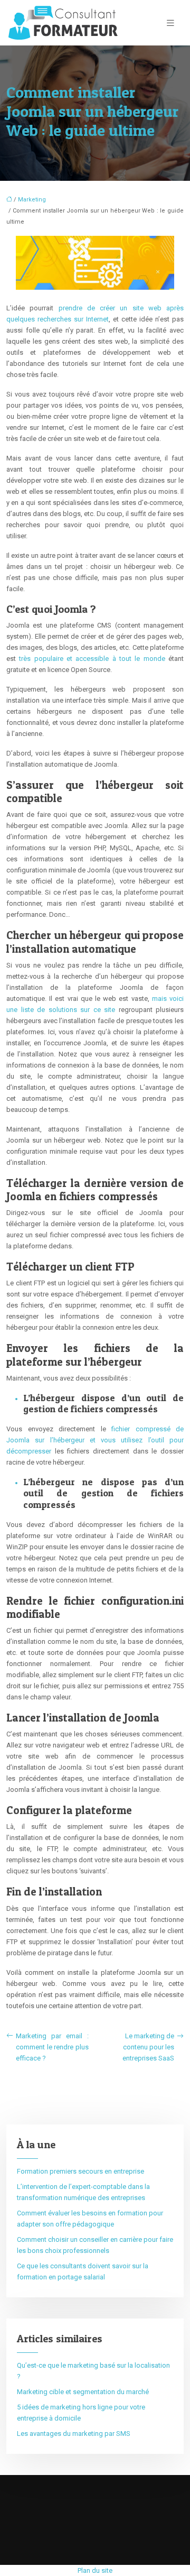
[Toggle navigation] (170, 23)
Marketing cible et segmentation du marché (83, 2392)
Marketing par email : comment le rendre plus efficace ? (52, 2047)
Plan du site (95, 2570)
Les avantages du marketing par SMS (74, 2434)
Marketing (32, 200)
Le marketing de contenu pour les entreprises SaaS (148, 2047)
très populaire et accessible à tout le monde (92, 659)
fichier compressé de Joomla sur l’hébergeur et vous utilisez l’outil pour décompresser (95, 1440)
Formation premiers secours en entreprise (80, 2171)
